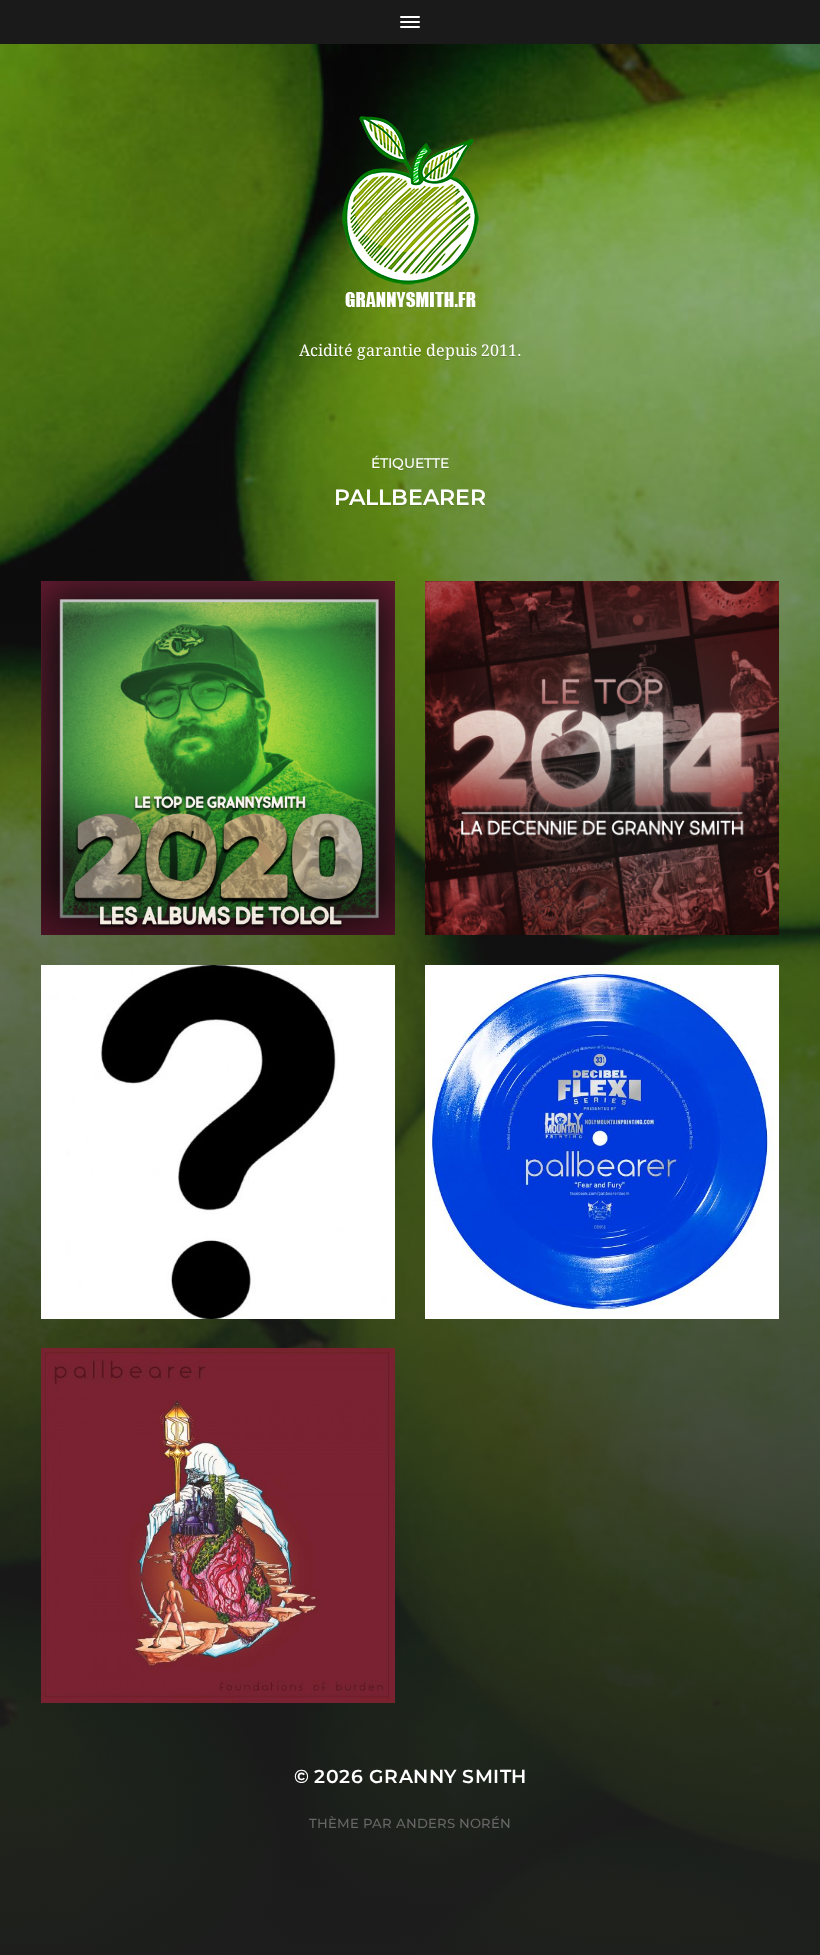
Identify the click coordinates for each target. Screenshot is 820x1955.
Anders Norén (453, 1823)
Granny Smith (448, 1776)
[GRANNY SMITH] (410, 214)
